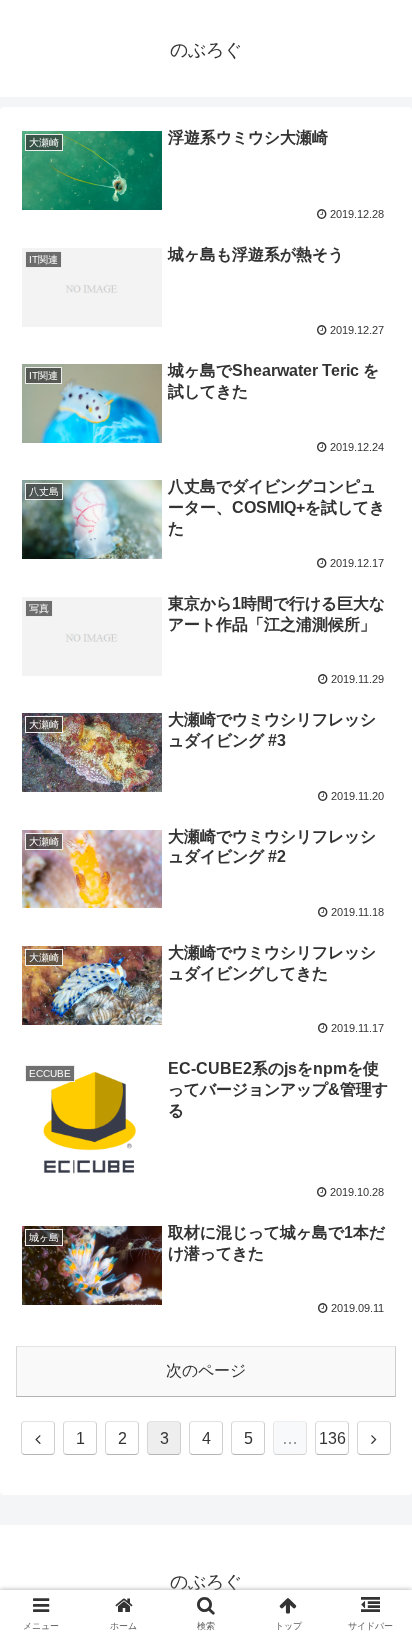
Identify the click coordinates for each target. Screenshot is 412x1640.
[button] (370, 1586)
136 (332, 1438)
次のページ (206, 1370)
